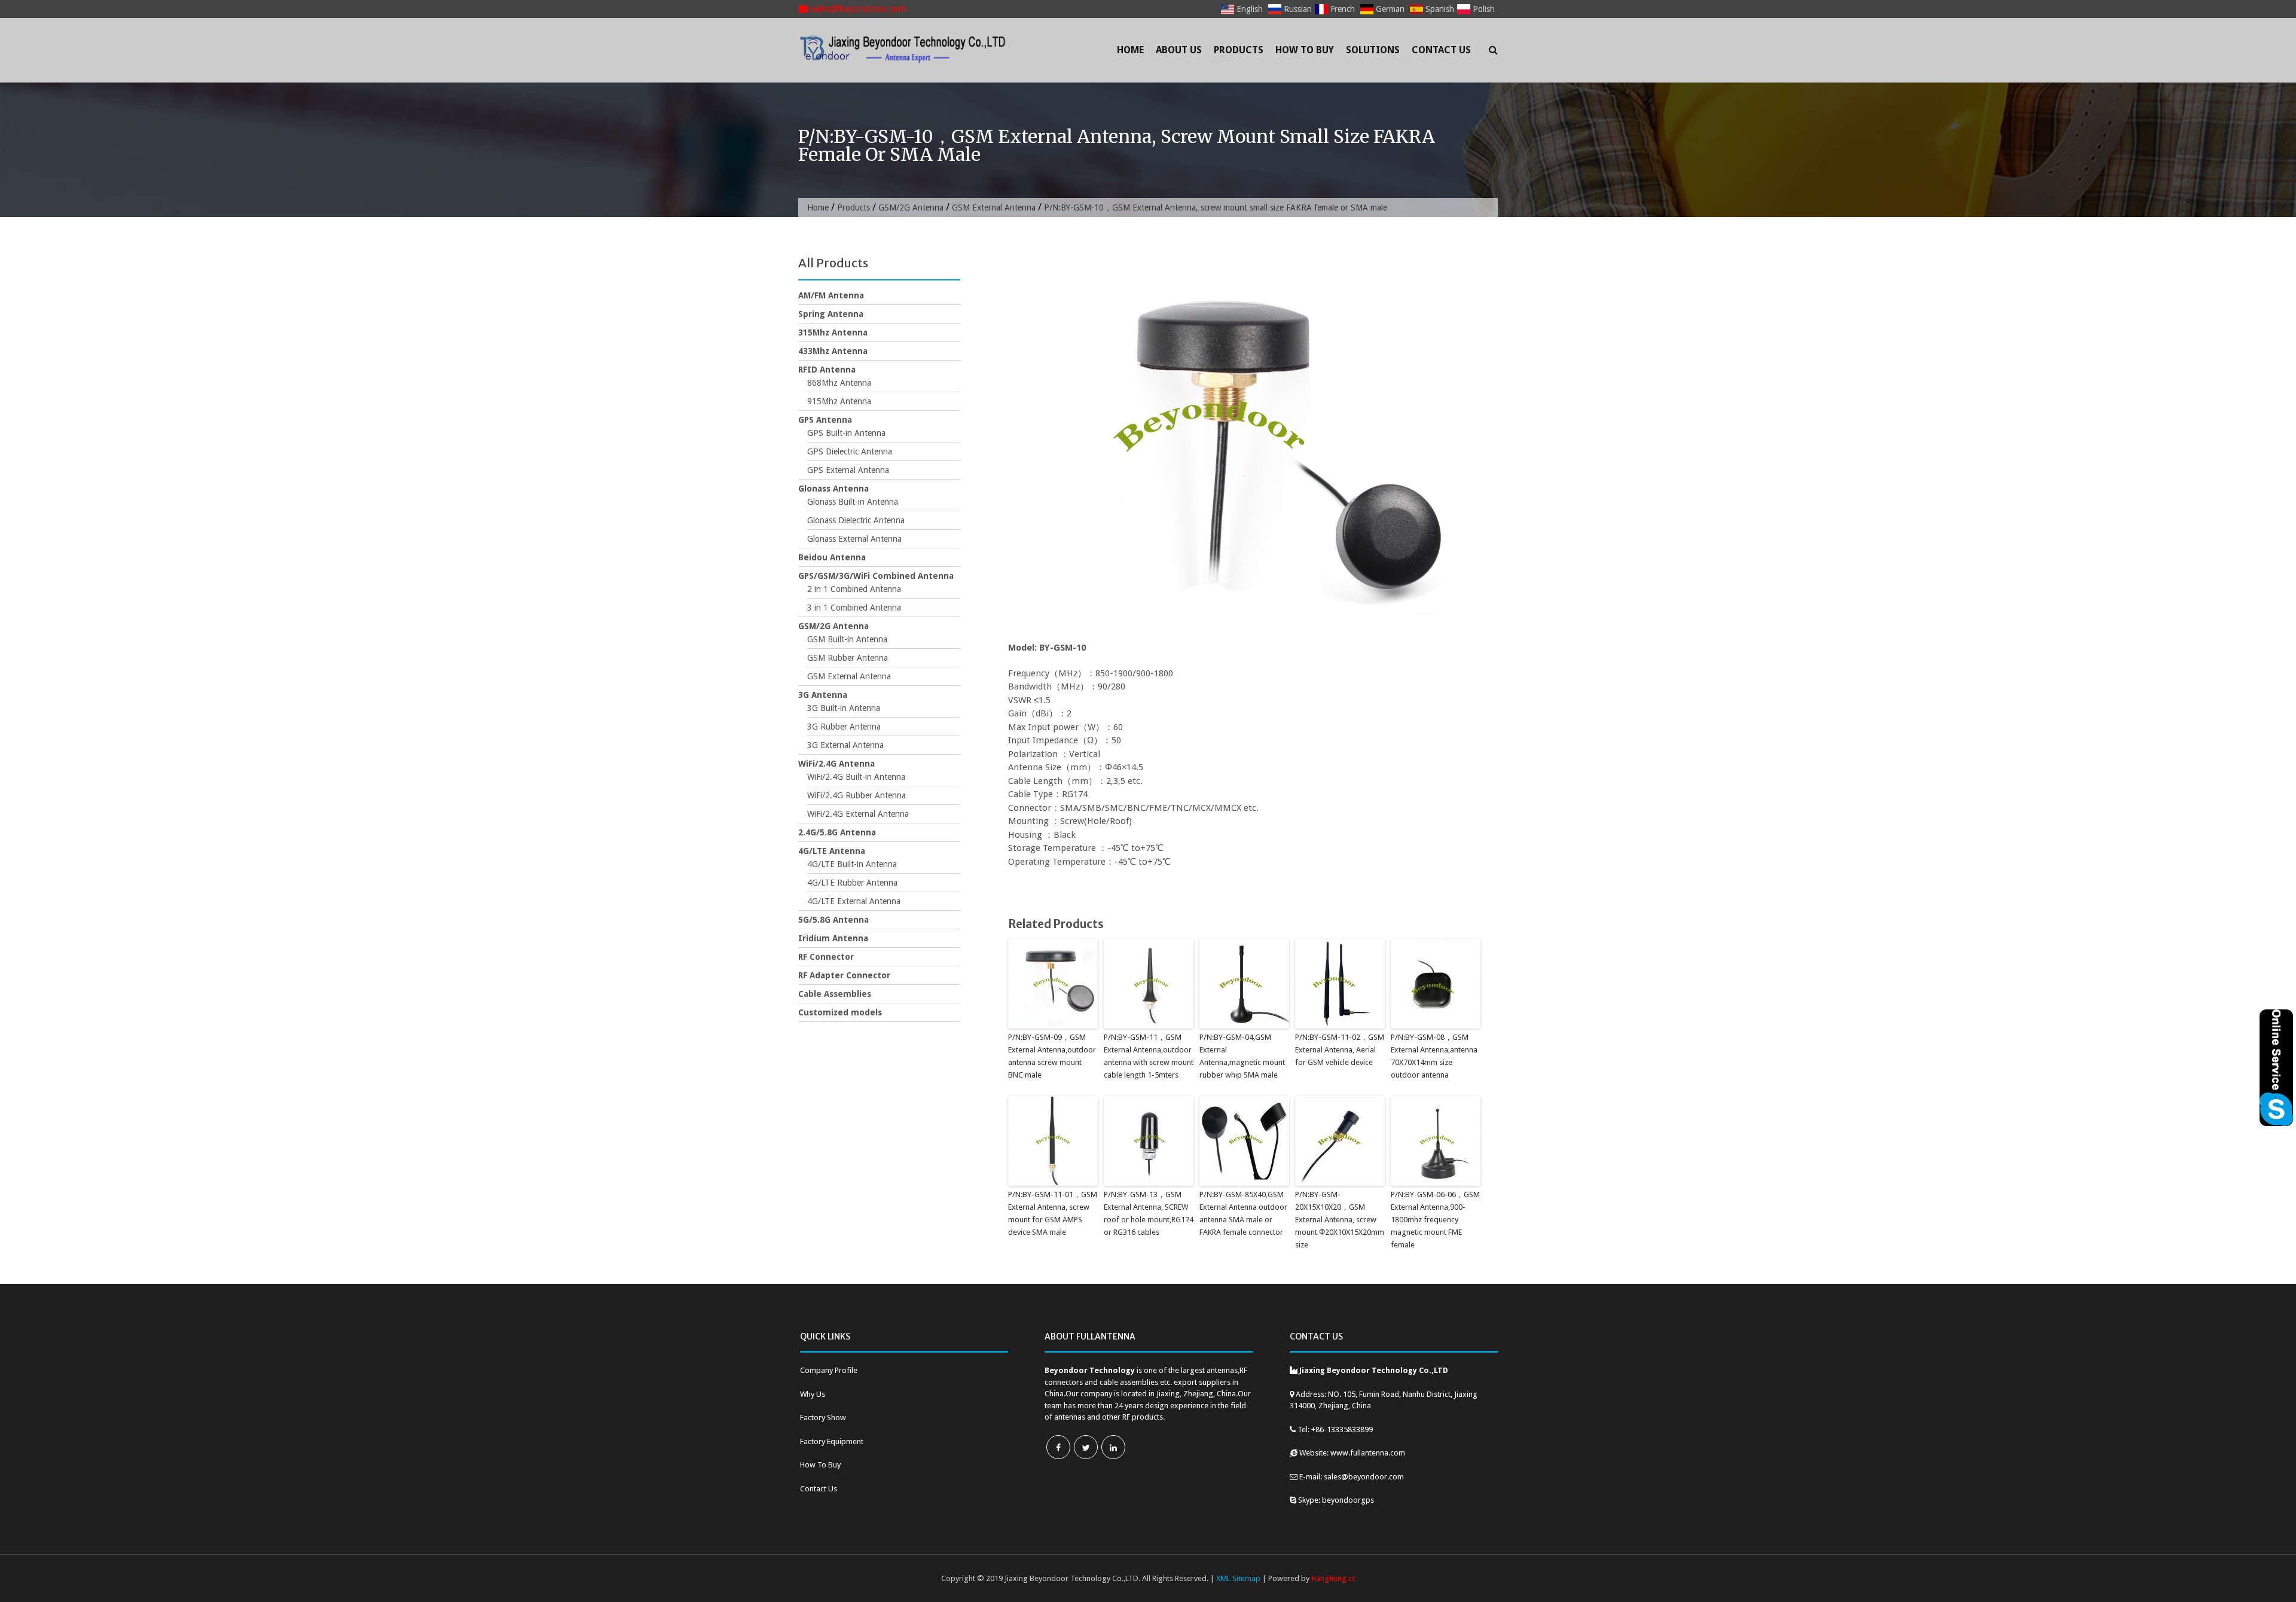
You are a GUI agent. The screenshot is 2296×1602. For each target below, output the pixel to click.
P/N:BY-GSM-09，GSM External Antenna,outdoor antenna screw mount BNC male (1052, 1056)
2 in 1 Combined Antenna (854, 589)
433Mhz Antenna (833, 351)
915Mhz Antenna (839, 401)
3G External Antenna (845, 745)
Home (1130, 50)
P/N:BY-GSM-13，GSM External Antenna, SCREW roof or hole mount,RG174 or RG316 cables (1149, 1213)
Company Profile (829, 1370)
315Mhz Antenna (833, 332)
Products (1239, 50)
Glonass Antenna (833, 489)
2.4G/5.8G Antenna (837, 832)
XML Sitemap (1238, 1578)
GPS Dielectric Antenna (850, 451)
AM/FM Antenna (831, 295)
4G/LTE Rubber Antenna (852, 883)
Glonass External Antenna (854, 539)
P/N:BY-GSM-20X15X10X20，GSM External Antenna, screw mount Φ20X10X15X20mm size (1340, 1219)
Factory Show (823, 1418)
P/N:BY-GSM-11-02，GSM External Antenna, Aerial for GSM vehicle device (1340, 1050)
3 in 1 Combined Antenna (854, 608)
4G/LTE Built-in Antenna (852, 864)
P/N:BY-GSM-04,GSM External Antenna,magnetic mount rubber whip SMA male (1242, 1056)
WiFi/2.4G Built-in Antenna (856, 777)
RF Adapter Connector (844, 975)
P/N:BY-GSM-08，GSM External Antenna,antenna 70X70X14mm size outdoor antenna (1434, 1056)
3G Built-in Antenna (844, 708)
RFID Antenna (827, 370)
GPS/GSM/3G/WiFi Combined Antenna (876, 576)
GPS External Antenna (848, 470)
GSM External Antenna (994, 208)
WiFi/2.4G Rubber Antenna (857, 795)
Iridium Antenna (833, 938)
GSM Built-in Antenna (847, 639)
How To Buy (1305, 50)
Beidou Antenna (832, 557)
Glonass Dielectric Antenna (856, 520)
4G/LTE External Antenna (854, 901)
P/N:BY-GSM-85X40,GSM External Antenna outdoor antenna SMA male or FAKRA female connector (1243, 1213)
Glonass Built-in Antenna (853, 502)
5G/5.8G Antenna (833, 920)
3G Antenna (823, 695)
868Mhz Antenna (839, 383)
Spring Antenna (831, 314)
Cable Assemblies (835, 994)
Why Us (813, 1394)
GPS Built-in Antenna (846, 433)
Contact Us (1441, 50)
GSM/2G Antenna (911, 208)
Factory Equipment (832, 1441)
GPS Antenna (825, 420)
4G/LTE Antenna (832, 851)
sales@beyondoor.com (857, 9)
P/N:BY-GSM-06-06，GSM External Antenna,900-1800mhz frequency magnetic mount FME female (1435, 1219)
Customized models (840, 1012)
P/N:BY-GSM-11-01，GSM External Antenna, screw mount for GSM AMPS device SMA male (1053, 1213)
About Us (1179, 50)
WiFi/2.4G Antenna (836, 764)
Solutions (1373, 50)
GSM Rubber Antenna (848, 658)
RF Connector (826, 957)
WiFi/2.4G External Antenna (858, 814)
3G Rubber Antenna (844, 727)
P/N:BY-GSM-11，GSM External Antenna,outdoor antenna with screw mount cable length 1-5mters (1149, 1056)
